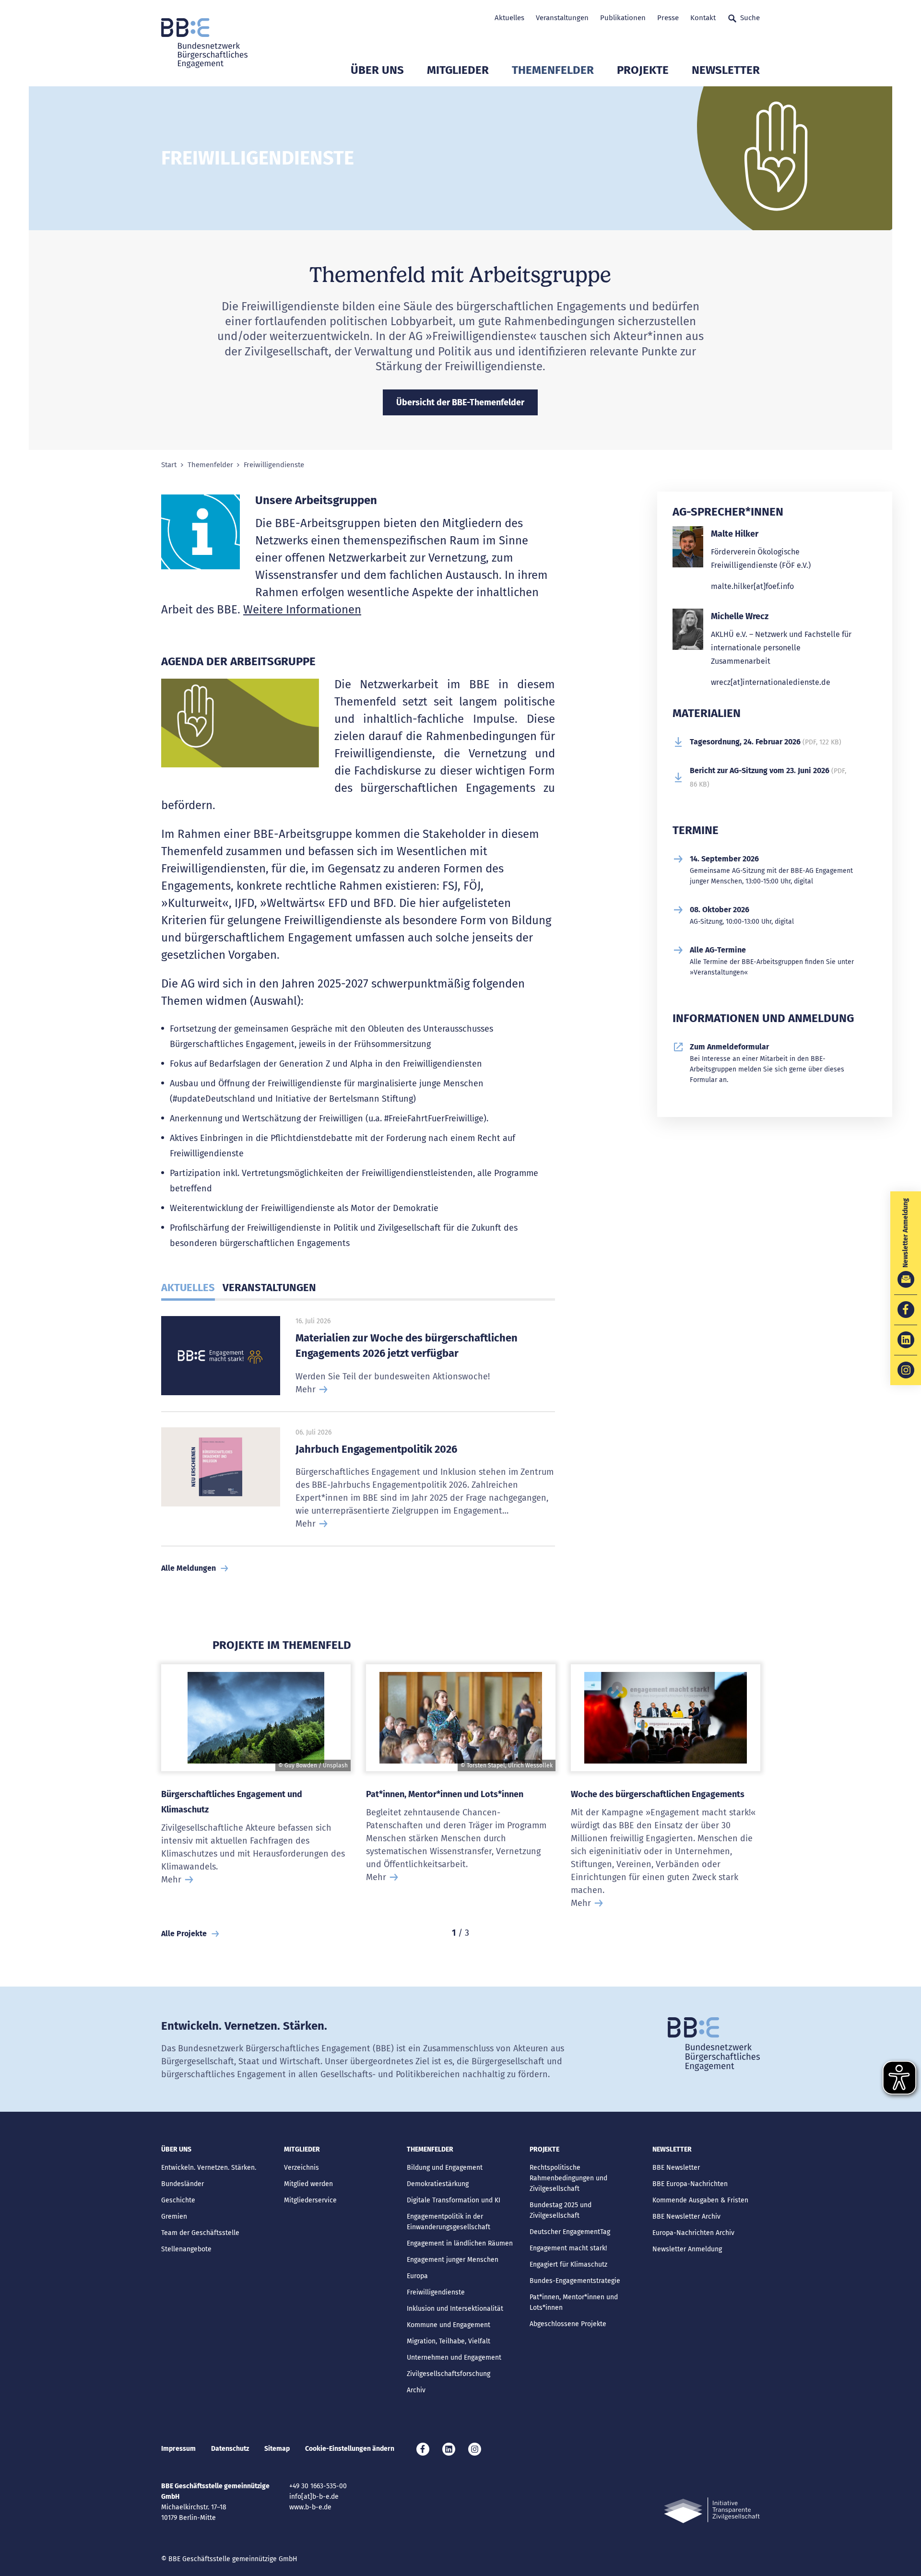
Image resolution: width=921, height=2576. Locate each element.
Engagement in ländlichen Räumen (460, 2243)
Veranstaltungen (562, 18)
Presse (668, 18)
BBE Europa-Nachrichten (690, 2184)
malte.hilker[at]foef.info (752, 586)
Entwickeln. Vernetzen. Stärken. (209, 2168)
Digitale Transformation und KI (454, 2200)
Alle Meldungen (189, 1568)
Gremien (174, 2217)
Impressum (178, 2449)
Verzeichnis (301, 2168)
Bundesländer (183, 2184)
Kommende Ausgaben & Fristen (700, 2200)
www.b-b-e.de (310, 2507)
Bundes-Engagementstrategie (575, 2281)
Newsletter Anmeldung (687, 2249)
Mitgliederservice (310, 2200)
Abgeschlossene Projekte (568, 2324)
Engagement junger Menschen (453, 2260)
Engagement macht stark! (568, 2248)
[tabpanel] (256, 1792)
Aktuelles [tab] (188, 1288)
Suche (750, 18)
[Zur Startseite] (204, 43)
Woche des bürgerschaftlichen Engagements (658, 1794)
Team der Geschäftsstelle (200, 2233)
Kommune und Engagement (449, 2325)
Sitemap (277, 2449)
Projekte (643, 70)
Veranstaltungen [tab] (269, 1288)
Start (169, 465)
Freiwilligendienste (436, 2292)
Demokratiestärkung (438, 2184)
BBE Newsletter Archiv (686, 2217)
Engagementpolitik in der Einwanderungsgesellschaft (449, 2222)
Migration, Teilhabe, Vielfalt (449, 2341)
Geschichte (178, 2200)
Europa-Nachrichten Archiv (693, 2233)
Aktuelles (509, 18)
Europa (417, 2276)
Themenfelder (553, 70)
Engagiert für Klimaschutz (568, 2264)
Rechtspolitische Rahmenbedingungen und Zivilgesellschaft (568, 2178)
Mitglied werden (308, 2184)
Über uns (377, 70)
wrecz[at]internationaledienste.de (771, 682)
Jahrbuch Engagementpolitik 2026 (376, 1449)
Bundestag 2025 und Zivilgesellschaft (561, 2210)
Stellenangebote (186, 2249)
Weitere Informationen (302, 610)
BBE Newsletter (676, 2168)
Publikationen (623, 18)
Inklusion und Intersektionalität (455, 2309)
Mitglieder (458, 70)
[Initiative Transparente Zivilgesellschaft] (712, 2511)
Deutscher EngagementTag (570, 2232)
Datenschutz (230, 2449)
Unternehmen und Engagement (454, 2358)
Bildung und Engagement (445, 2168)
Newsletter (726, 70)
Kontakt (703, 18)
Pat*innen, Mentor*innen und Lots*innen (445, 1794)
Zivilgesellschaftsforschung (449, 2374)
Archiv (416, 2390)
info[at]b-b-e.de (314, 2497)
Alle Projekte (184, 1934)
